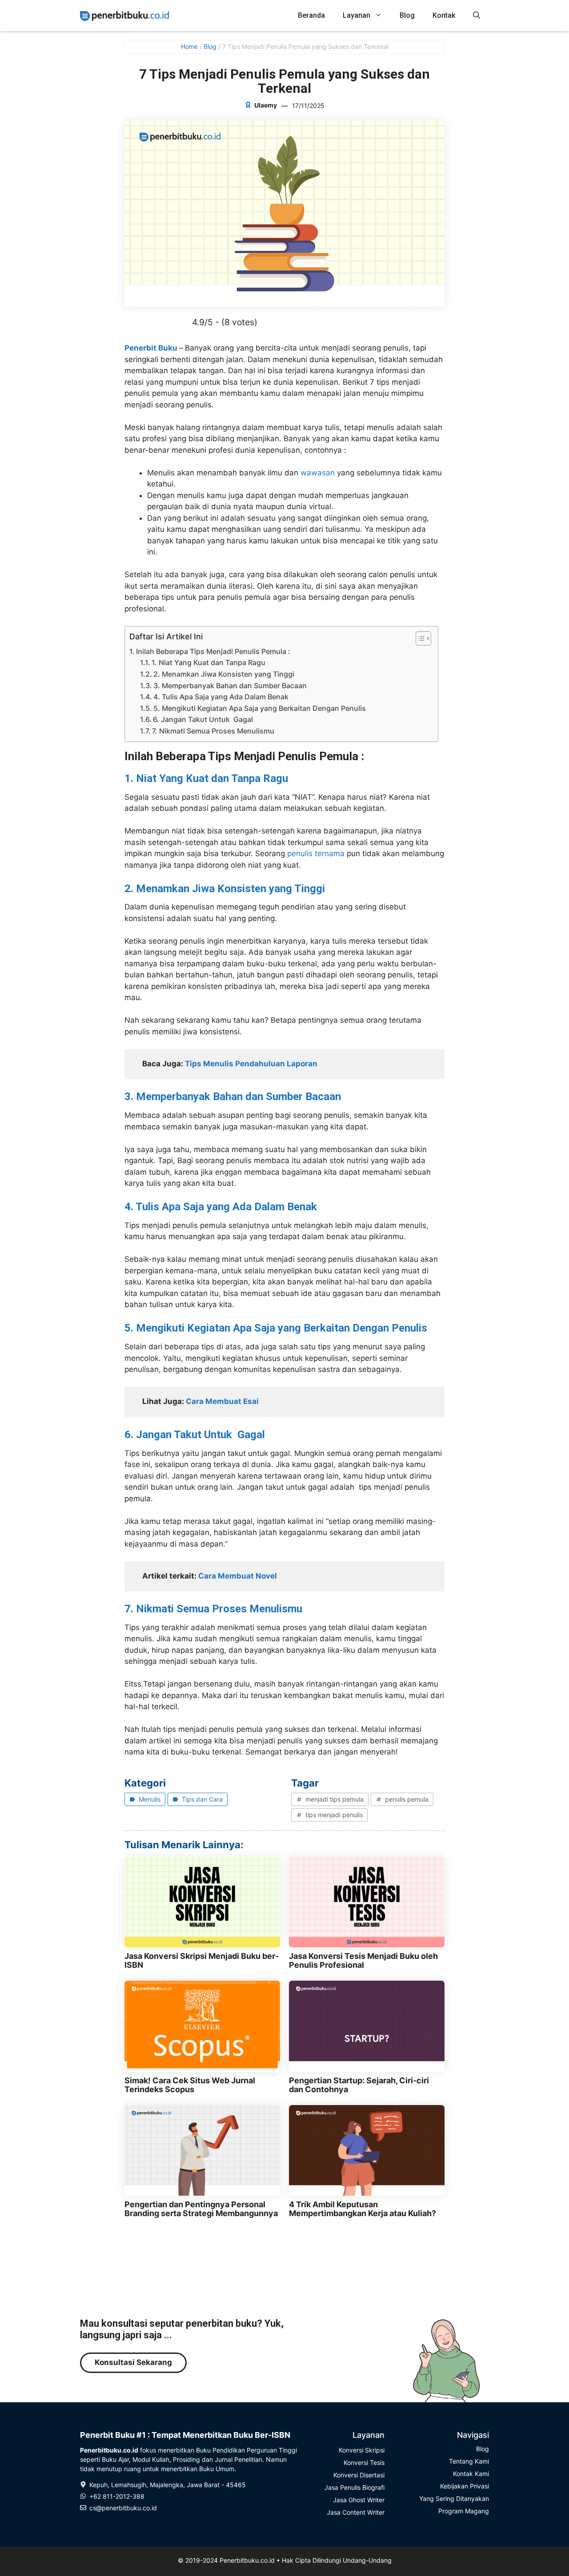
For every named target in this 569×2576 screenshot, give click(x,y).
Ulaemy (266, 105)
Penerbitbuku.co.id (247, 2560)
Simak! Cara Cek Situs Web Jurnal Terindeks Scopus (190, 2085)
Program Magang (464, 2511)
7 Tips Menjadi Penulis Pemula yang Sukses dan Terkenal (284, 81)
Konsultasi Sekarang (133, 2362)
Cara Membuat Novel (238, 1576)
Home (189, 46)
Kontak (444, 15)
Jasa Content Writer (356, 2512)
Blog (407, 15)
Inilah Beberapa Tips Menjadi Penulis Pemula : (213, 651)
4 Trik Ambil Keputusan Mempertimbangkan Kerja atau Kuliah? (363, 2209)
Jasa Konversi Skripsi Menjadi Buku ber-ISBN (202, 1960)
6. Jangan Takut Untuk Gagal (203, 719)
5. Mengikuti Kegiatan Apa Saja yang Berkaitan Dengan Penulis (260, 708)
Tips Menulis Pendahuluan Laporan (251, 1064)
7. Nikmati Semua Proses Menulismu (213, 731)
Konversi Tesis (364, 2462)
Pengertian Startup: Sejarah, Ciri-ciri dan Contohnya (359, 2085)
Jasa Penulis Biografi (355, 2487)
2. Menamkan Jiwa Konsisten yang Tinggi (224, 674)
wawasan (318, 473)
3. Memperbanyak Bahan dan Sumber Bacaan (230, 686)
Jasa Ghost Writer (359, 2500)
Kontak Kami (471, 2474)
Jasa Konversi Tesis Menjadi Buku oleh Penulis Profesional (363, 1960)
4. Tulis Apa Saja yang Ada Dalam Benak (221, 697)
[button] (477, 16)
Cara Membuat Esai (222, 1401)
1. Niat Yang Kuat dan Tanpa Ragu (208, 662)
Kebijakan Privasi (465, 2486)
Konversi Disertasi (359, 2475)
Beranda (311, 15)
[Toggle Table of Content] (419, 638)
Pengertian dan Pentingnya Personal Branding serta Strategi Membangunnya (201, 2209)
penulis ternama (316, 853)
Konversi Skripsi (362, 2450)
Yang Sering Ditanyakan (454, 2498)
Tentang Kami (469, 2461)
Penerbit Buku (152, 348)
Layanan (357, 15)
